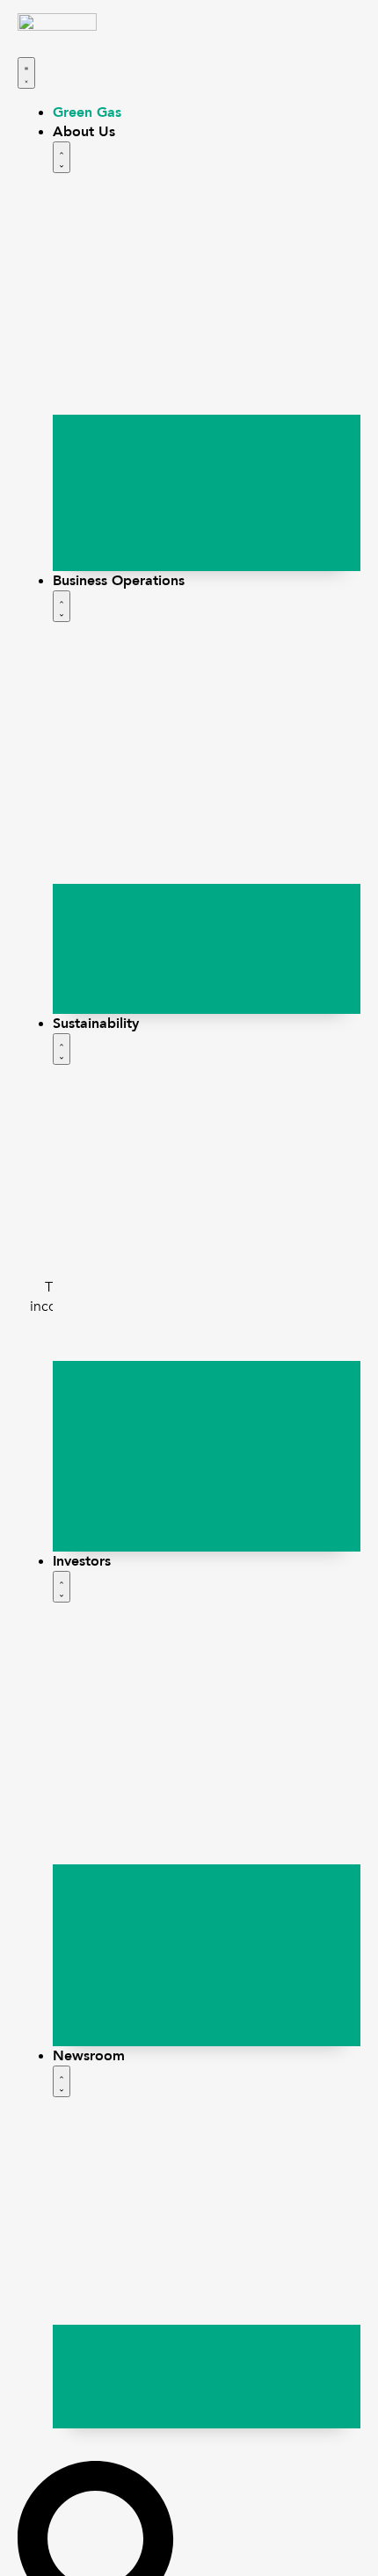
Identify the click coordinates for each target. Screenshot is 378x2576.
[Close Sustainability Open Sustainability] (62, 1049)
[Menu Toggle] (26, 73)
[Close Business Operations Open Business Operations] (62, 606)
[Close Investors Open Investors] (62, 1587)
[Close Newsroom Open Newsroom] (62, 2081)
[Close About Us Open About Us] (62, 157)
